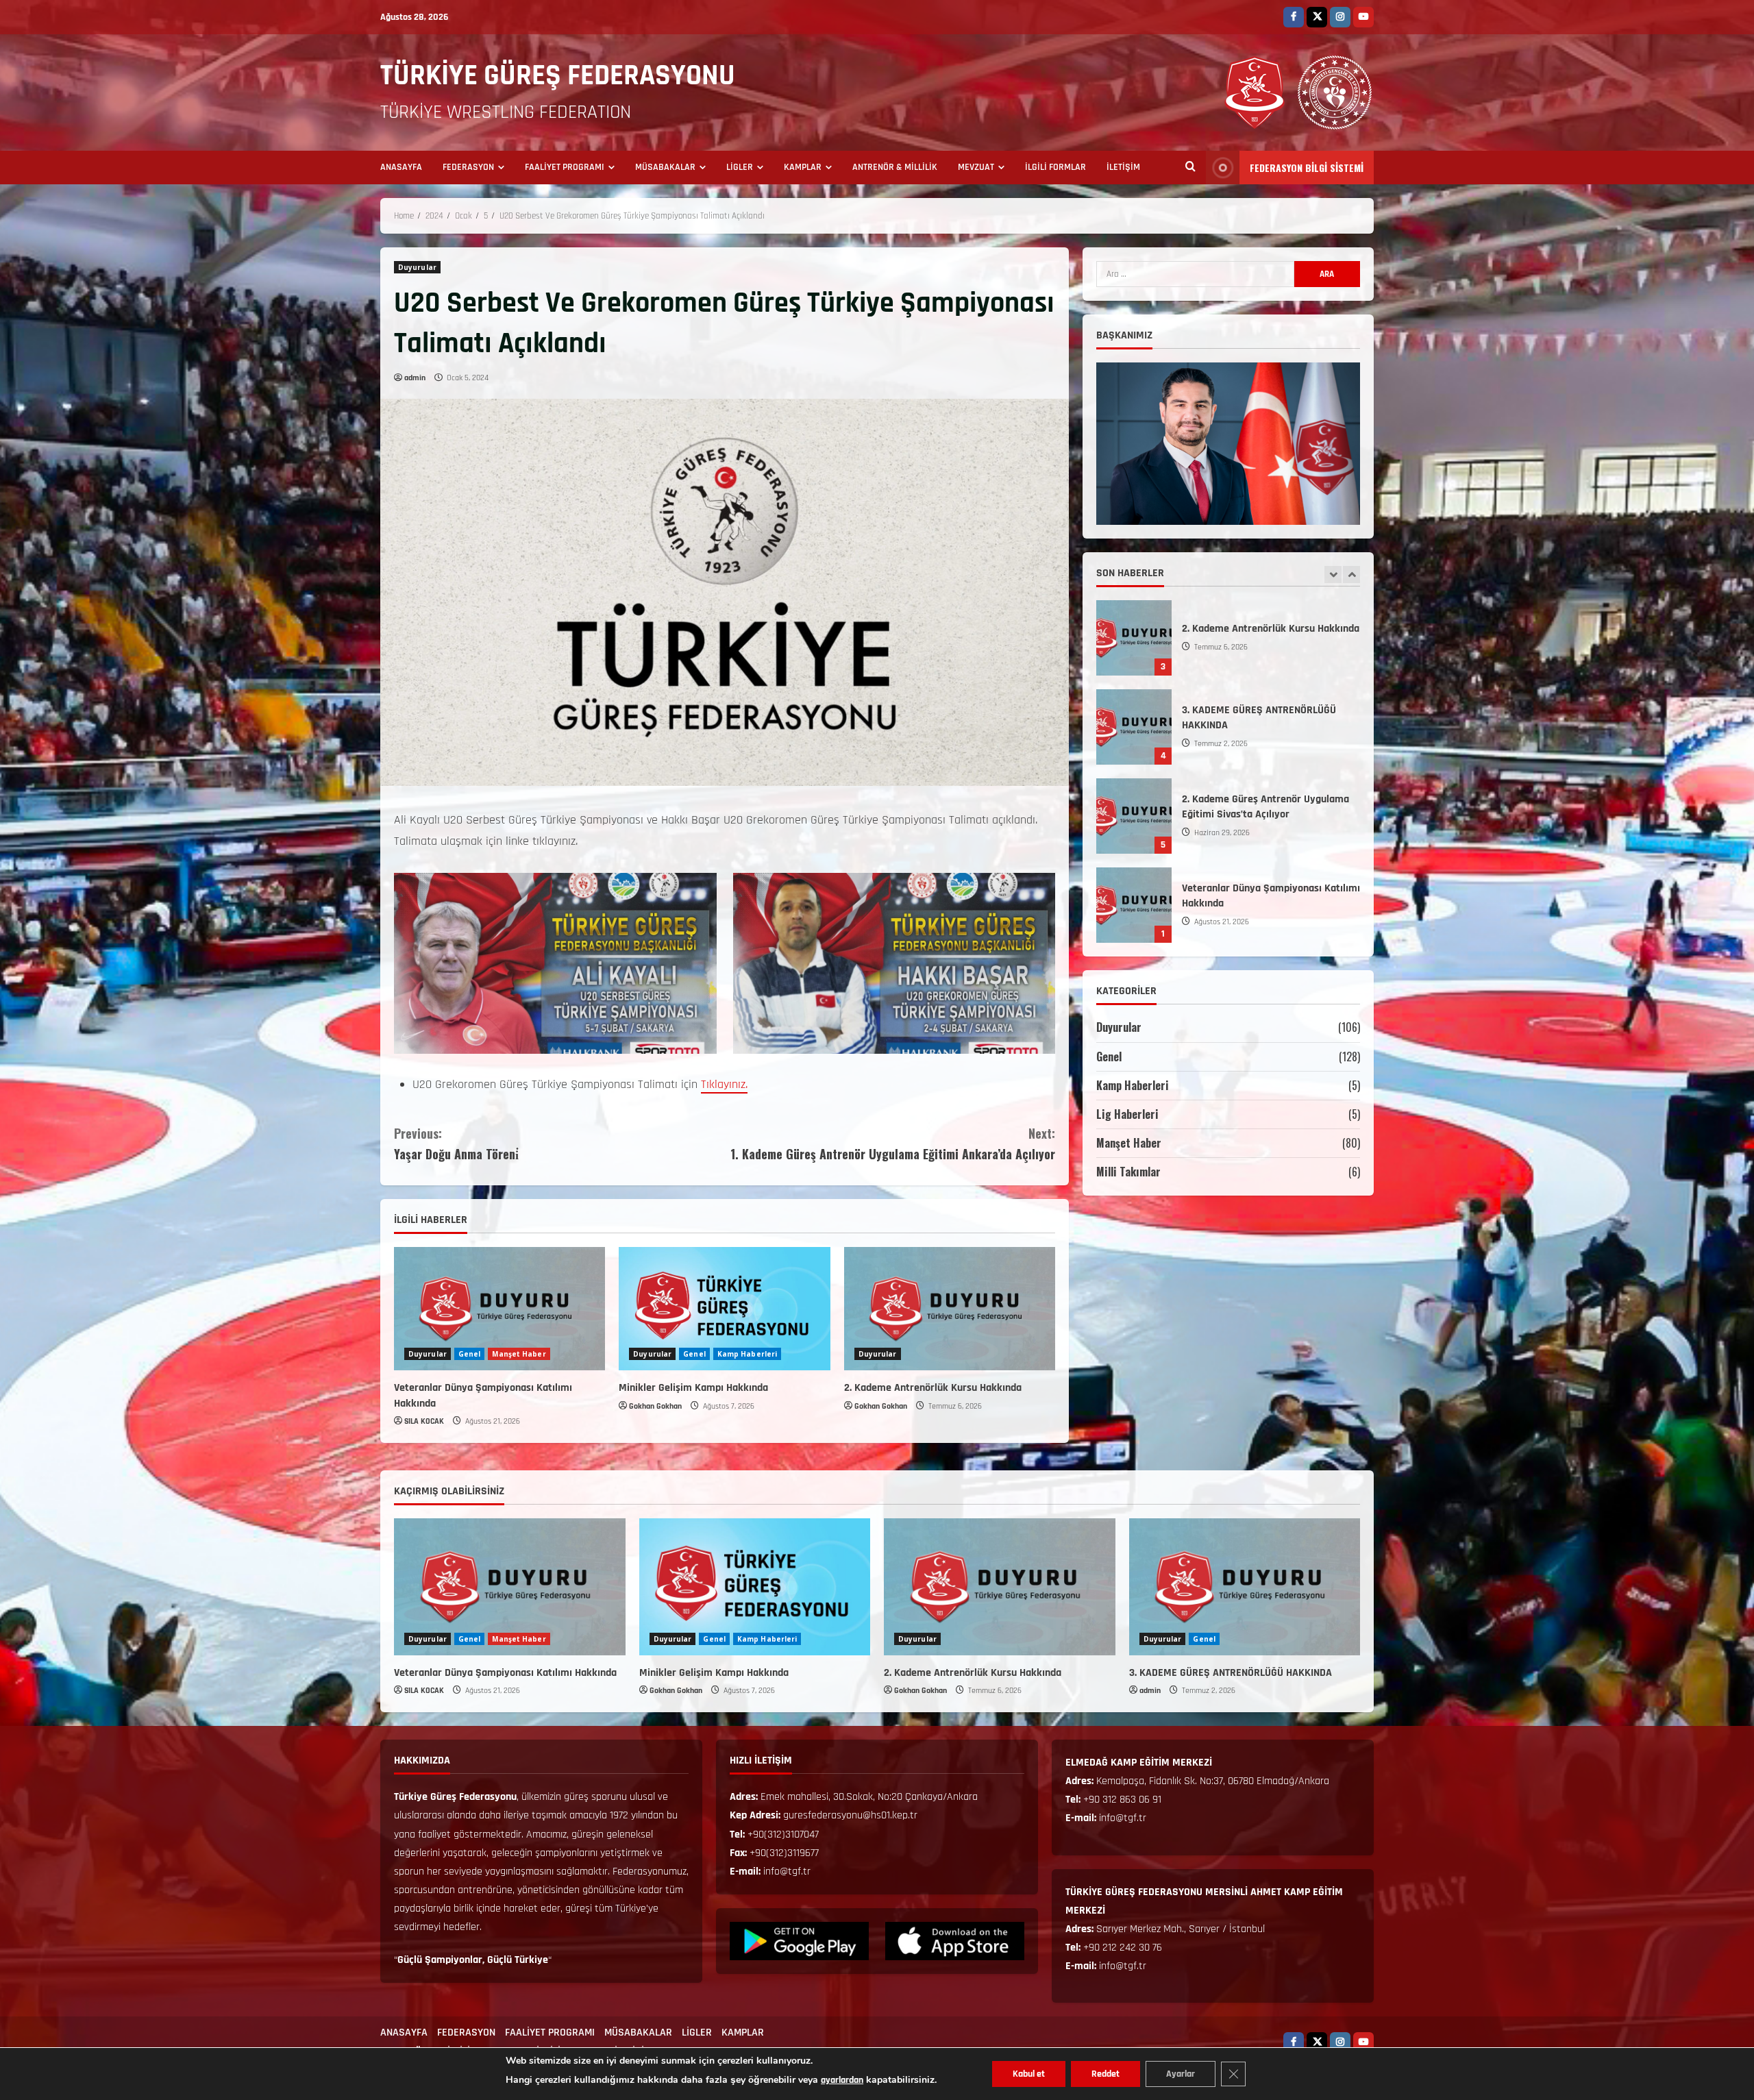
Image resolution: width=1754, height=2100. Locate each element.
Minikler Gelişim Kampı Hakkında (693, 1388)
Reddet (1105, 2074)
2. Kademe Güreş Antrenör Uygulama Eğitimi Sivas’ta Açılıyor (1134, 638)
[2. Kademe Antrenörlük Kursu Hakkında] (950, 1309)
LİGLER (740, 167)
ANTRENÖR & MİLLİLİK (895, 167)
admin (415, 378)
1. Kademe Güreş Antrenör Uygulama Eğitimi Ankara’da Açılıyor (893, 1144)
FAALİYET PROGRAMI (565, 167)
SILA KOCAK (424, 1421)
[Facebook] (1294, 17)
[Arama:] (1195, 274)
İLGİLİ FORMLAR (1055, 167)
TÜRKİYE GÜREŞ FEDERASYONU (558, 76)
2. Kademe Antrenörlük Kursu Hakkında (933, 1388)
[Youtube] (1363, 17)
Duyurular (417, 267)
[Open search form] (1190, 168)
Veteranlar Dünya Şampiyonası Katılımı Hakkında (1134, 727)
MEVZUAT (976, 167)
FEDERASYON (468, 167)
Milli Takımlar (1128, 1172)
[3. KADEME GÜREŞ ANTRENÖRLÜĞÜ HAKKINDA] (1245, 1587)
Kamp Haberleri (747, 1354)
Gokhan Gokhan (655, 1406)
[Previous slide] (1333, 575)
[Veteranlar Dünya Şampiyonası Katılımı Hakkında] (499, 1309)
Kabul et (1029, 2074)
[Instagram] (1340, 17)
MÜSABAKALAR (665, 167)
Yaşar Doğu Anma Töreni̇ (456, 1144)
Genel (470, 1354)
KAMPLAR (803, 167)
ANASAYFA (401, 167)
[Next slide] (1351, 575)
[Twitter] (1317, 17)
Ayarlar (1181, 2074)
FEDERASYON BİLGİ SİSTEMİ (1307, 168)
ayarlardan (842, 2080)
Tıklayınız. (724, 1084)
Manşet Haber (519, 1354)
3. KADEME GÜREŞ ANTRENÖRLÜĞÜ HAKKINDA (1231, 1673)
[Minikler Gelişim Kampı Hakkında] (724, 1309)
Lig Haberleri (1127, 1114)
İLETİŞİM (1123, 167)
